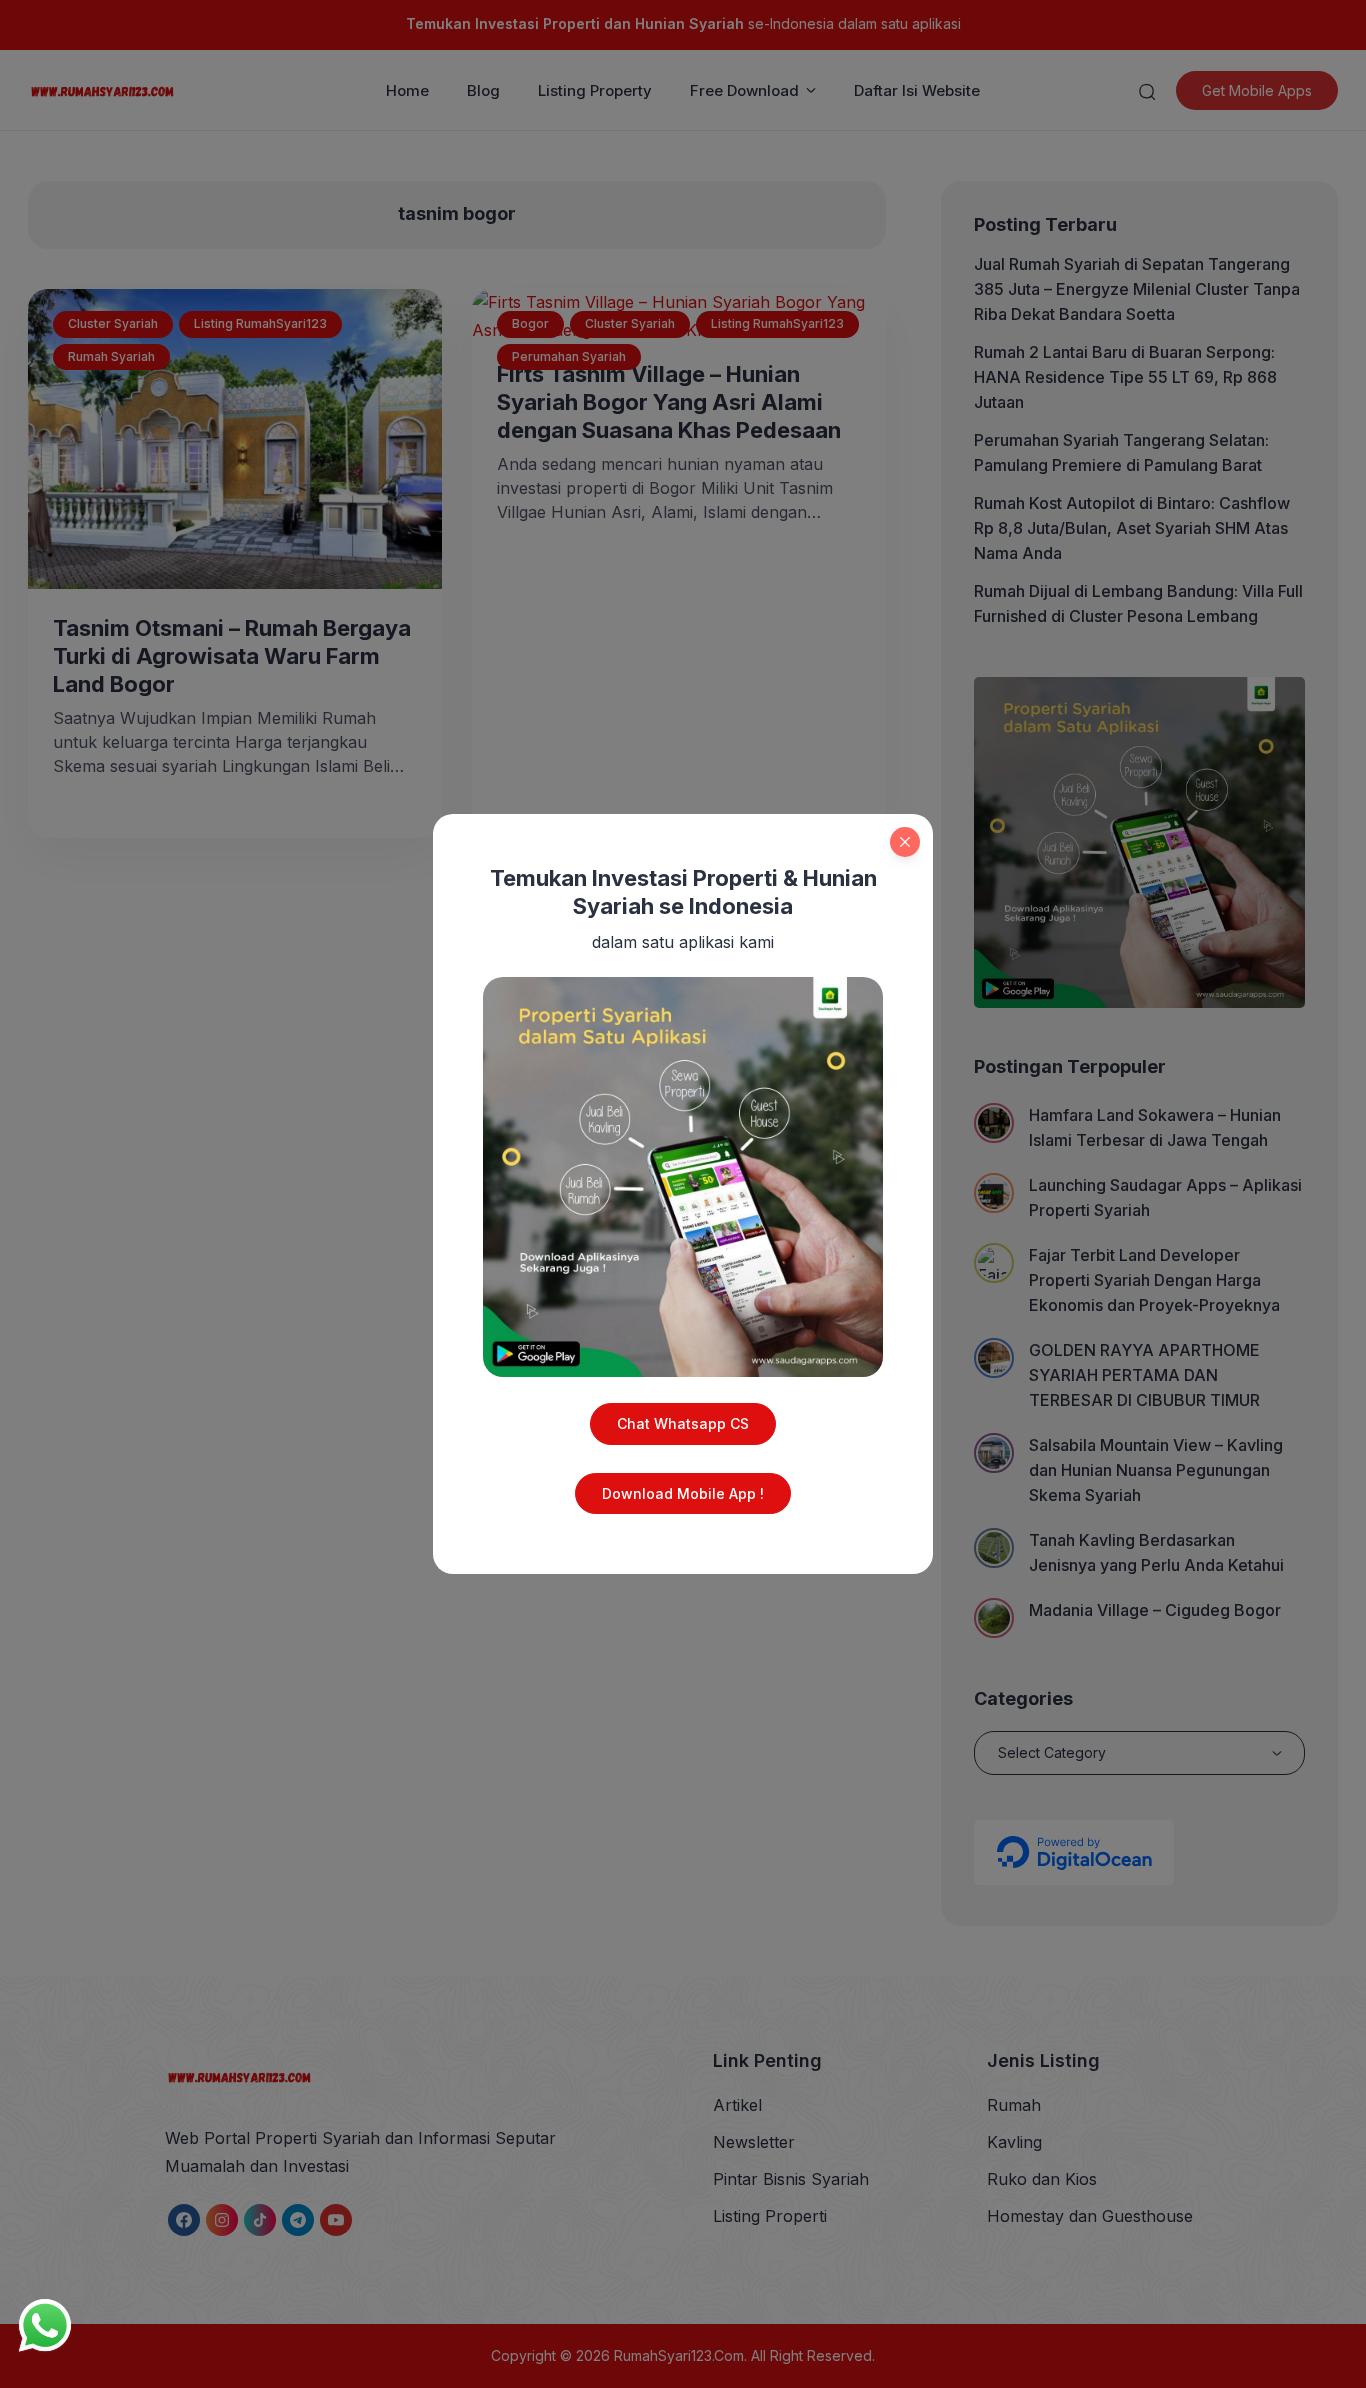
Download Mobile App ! (683, 1493)
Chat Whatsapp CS (683, 1423)
